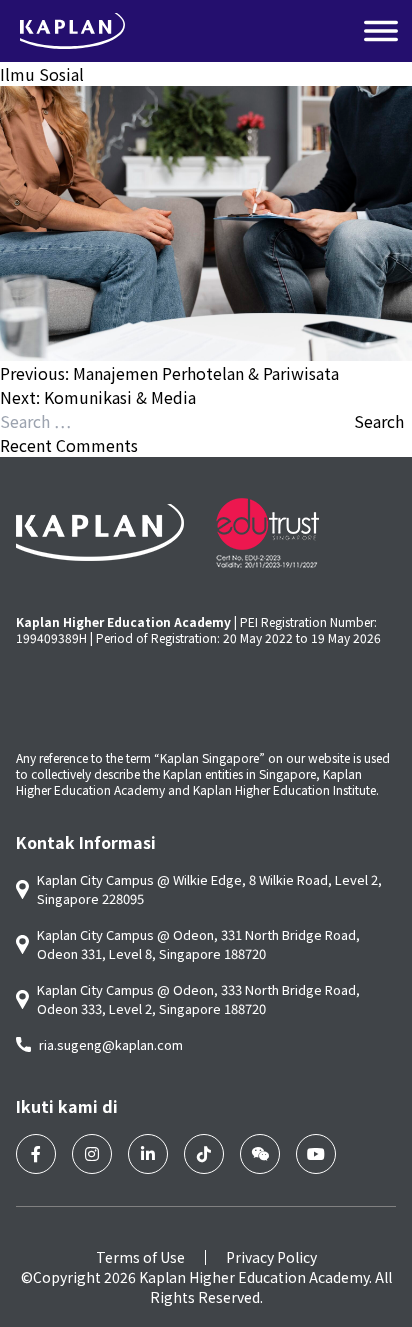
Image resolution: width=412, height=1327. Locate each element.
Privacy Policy (271, 1257)
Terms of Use (140, 1257)
